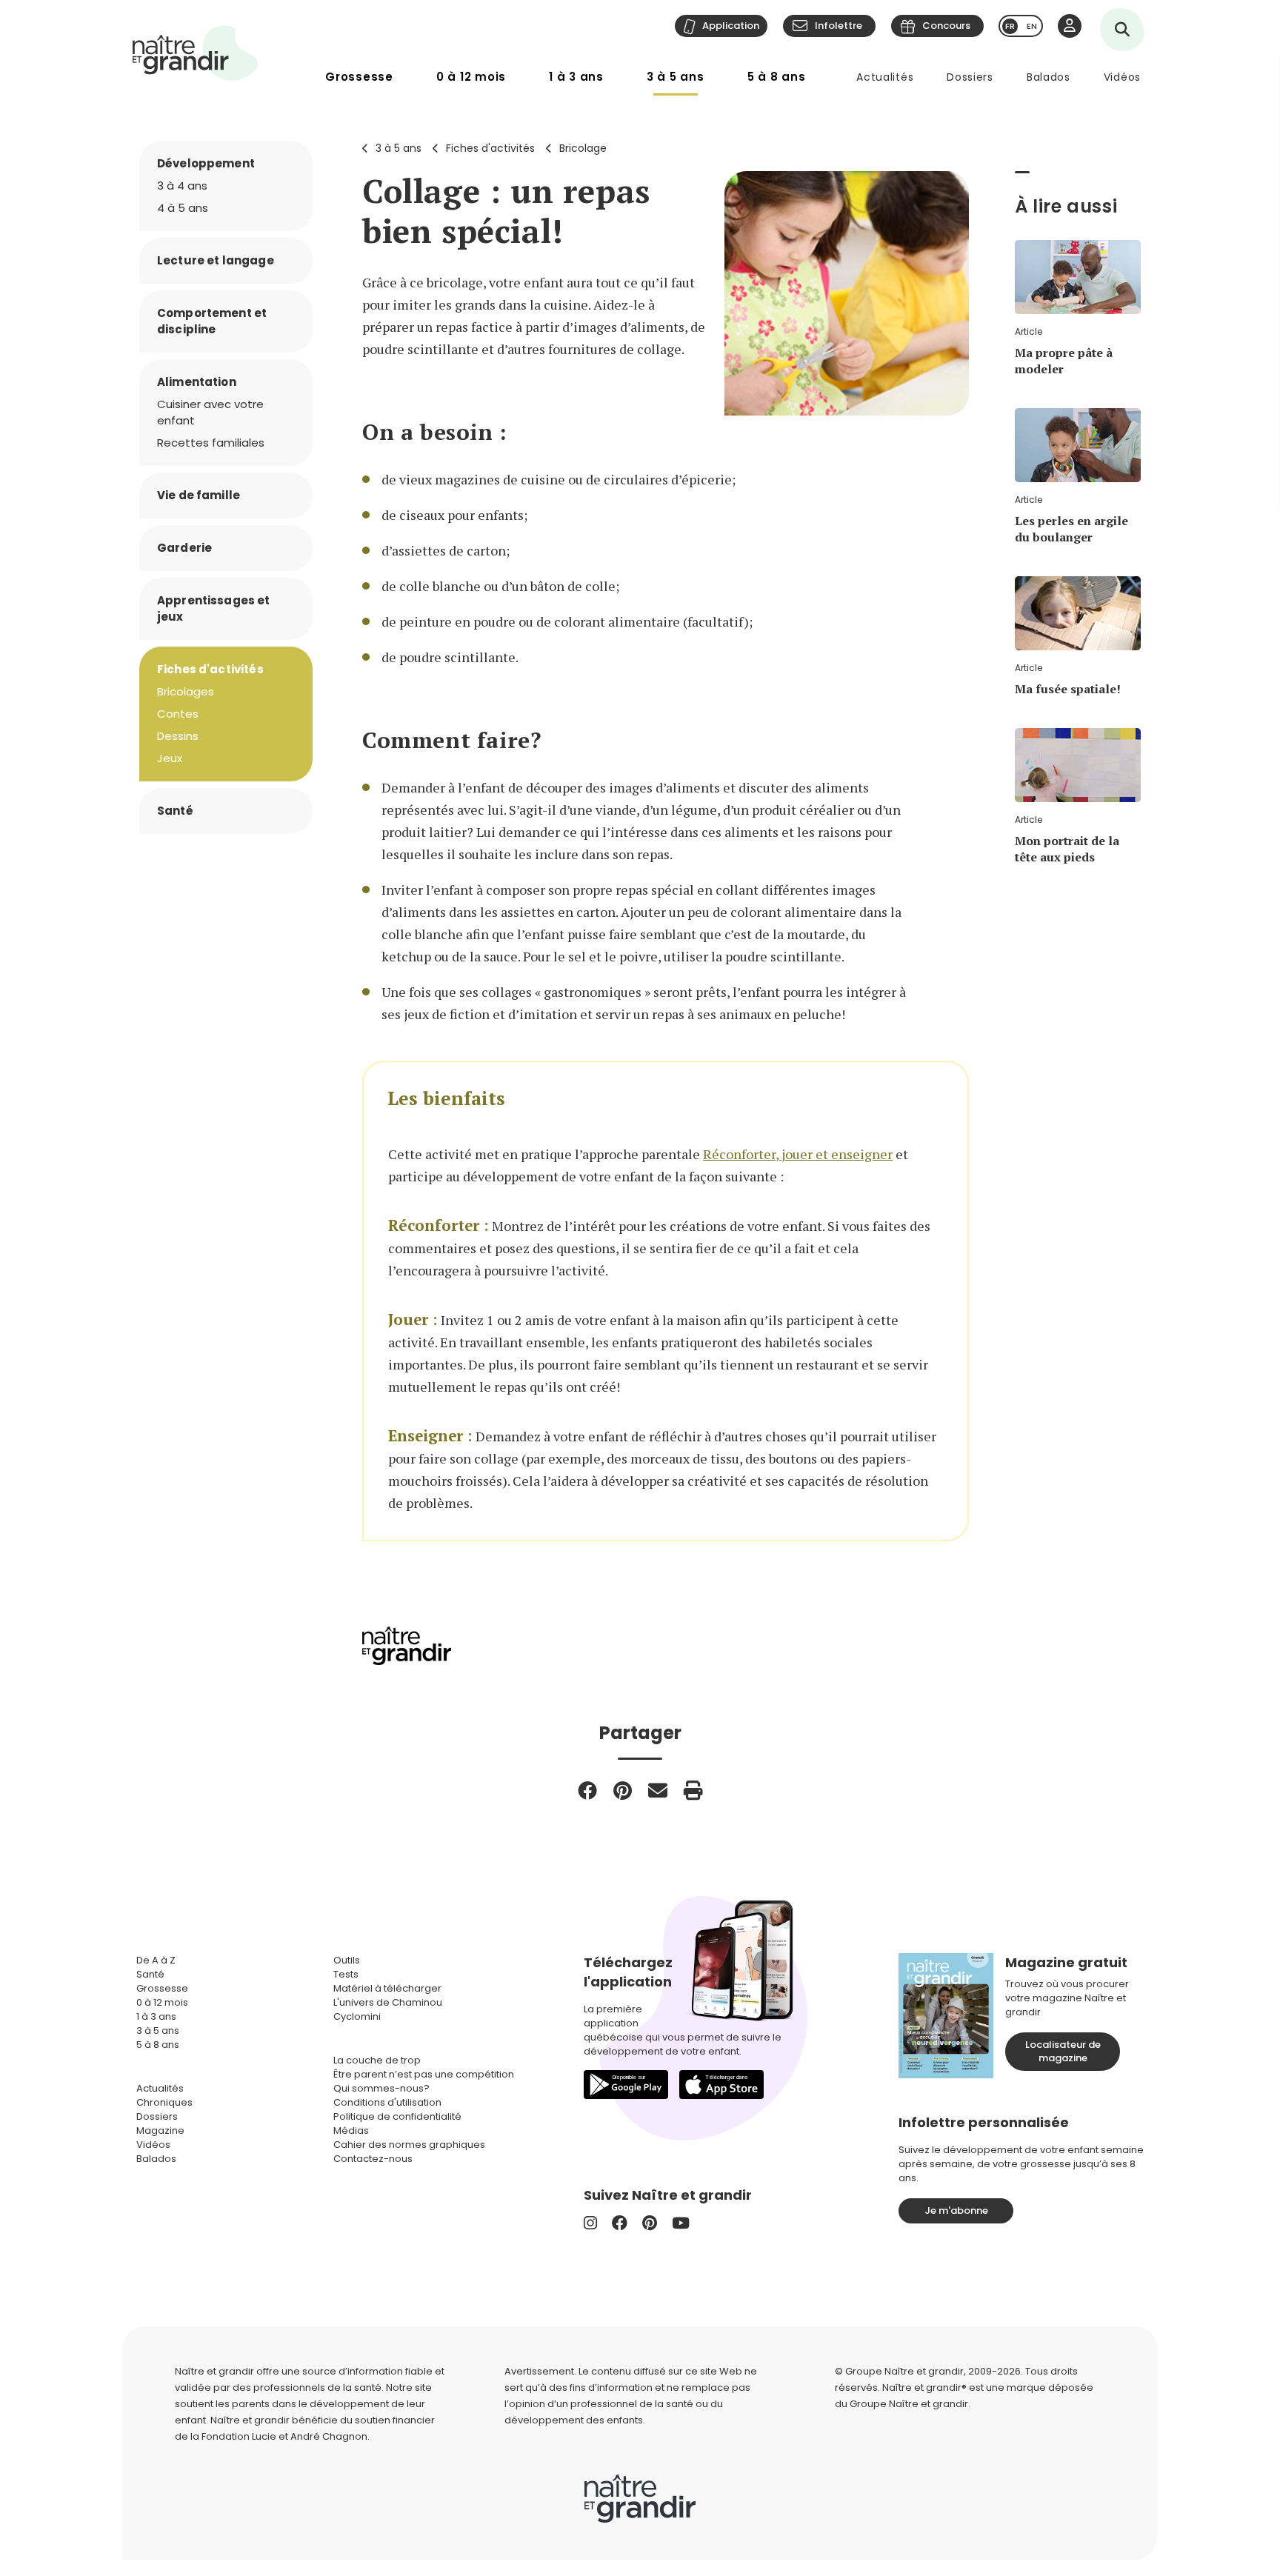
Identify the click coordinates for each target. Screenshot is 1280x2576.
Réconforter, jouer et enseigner (798, 1154)
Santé (175, 811)
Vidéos (1122, 77)
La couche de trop (377, 2060)
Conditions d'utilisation (387, 2102)
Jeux (170, 758)
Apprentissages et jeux (214, 608)
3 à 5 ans (676, 77)
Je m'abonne (956, 2210)
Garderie (184, 548)
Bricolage (583, 148)
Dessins (178, 736)
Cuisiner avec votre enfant (210, 412)
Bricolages (186, 691)
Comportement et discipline (212, 321)
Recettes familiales (211, 443)
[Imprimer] (693, 1790)
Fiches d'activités (490, 148)
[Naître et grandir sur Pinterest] (650, 2223)
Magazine (160, 2130)
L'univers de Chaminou (388, 2002)
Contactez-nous (373, 2159)
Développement (206, 163)
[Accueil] (196, 53)
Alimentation (197, 382)
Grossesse (359, 77)
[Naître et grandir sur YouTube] (681, 2223)
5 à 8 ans (777, 77)
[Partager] (587, 1790)
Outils (347, 1960)
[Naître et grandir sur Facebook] (620, 2223)
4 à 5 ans (183, 208)
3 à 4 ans (182, 186)
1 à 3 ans (576, 77)
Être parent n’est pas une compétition (424, 2074)
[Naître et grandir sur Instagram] (590, 2223)
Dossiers (970, 77)
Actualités (885, 77)
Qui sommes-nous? (381, 2088)
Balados (1049, 77)
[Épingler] (623, 1790)
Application (731, 26)
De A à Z (156, 1960)
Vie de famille (199, 495)
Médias (351, 2130)
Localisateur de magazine (1063, 2051)
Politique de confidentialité (397, 2116)
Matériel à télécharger (387, 1988)
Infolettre (839, 26)
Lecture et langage (216, 260)
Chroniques (164, 2102)
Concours (946, 26)
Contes (178, 714)
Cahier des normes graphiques (409, 2145)
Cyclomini (357, 2016)
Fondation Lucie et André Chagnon (284, 2436)
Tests (346, 1974)
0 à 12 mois (471, 77)
